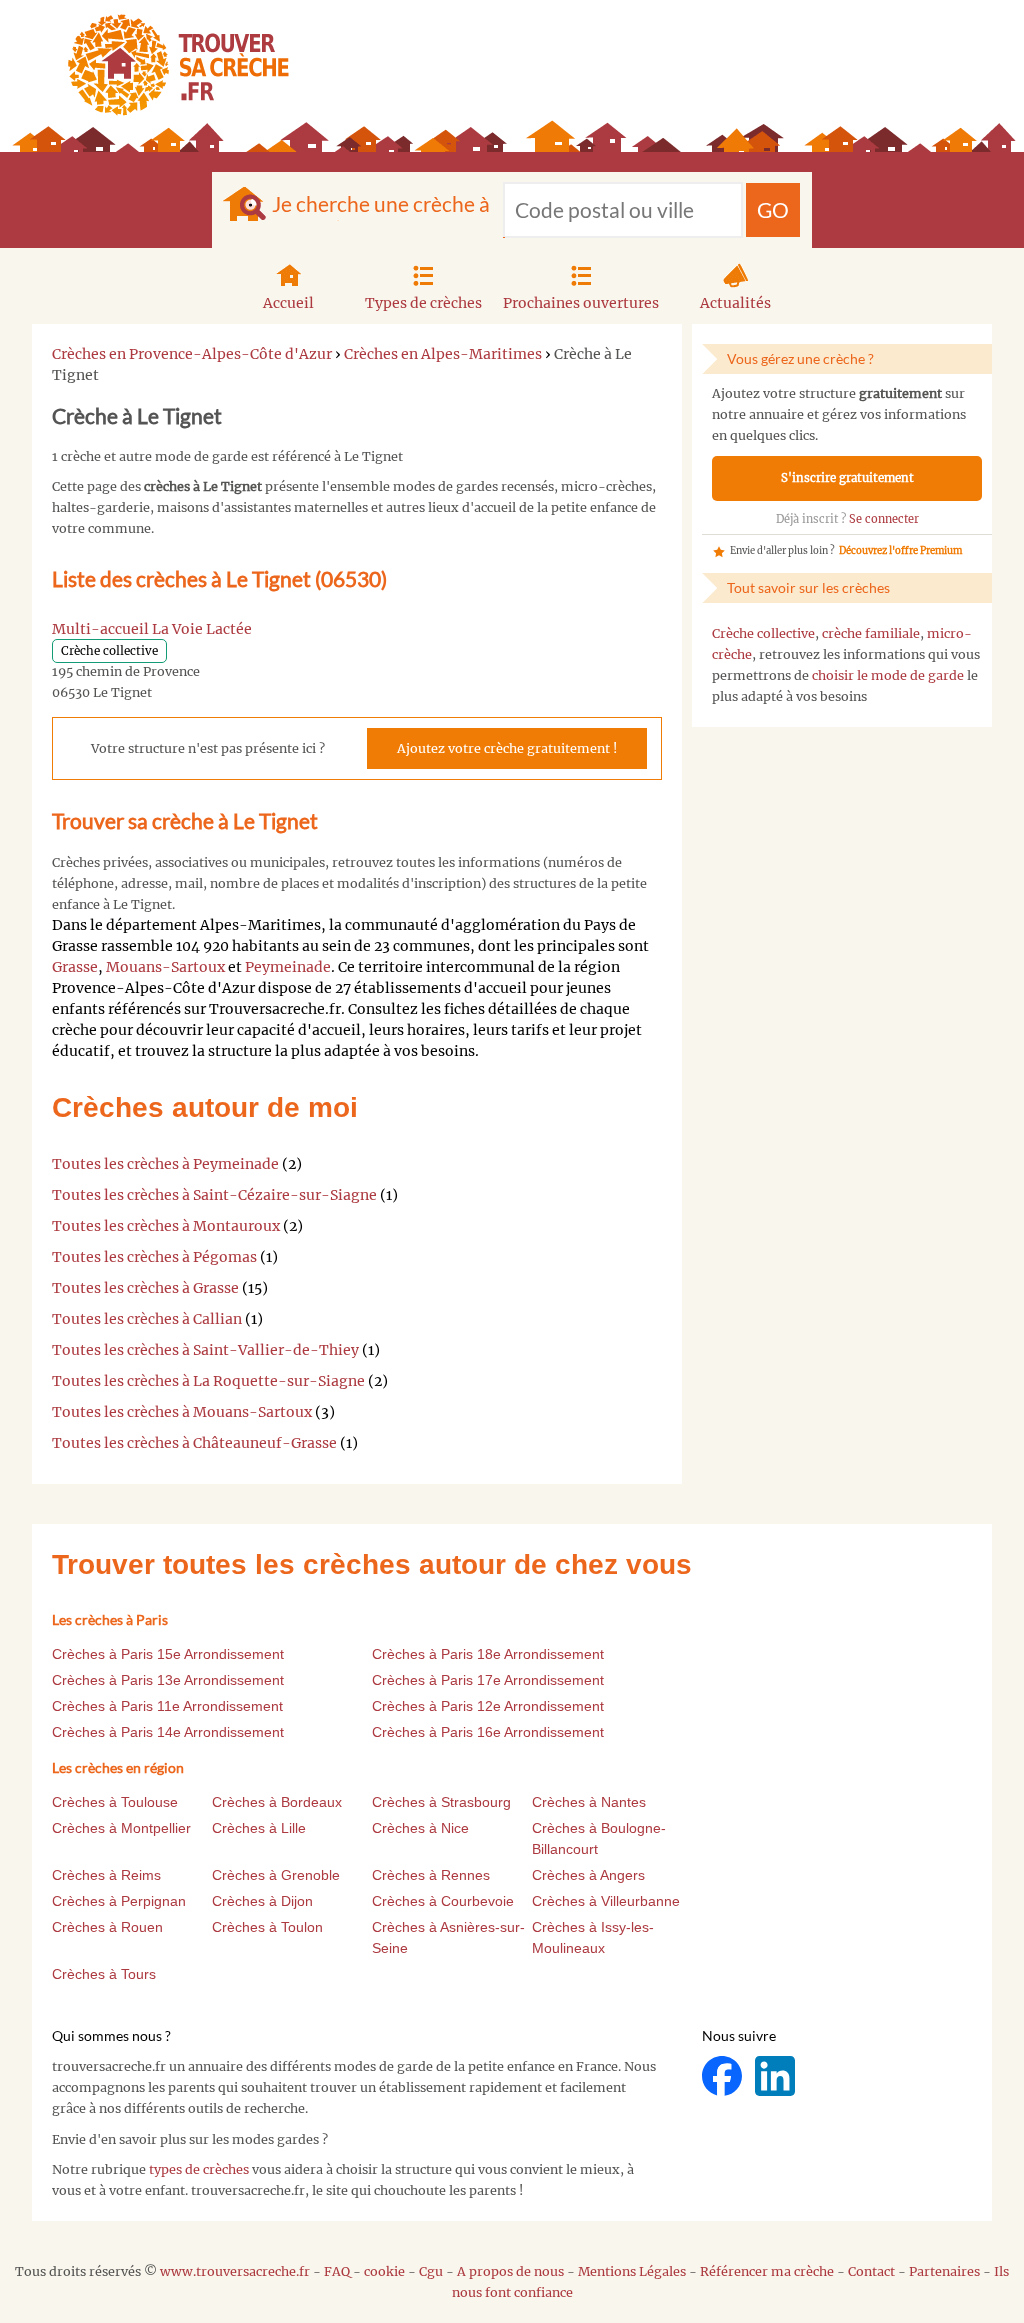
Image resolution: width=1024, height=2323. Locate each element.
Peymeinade (288, 967)
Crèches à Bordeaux (277, 1802)
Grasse (75, 967)
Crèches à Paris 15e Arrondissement (168, 1654)
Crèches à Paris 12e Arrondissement (488, 1706)
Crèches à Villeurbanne (606, 1901)
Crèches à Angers (588, 1875)
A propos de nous (510, 2271)
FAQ (337, 2271)
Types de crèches (423, 303)
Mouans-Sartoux (165, 967)
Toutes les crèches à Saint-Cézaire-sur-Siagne (214, 1195)
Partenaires (944, 2271)
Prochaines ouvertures (581, 303)
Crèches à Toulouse (115, 1802)
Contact (871, 2271)
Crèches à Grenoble (276, 1875)
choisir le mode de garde (888, 675)
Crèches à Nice (420, 1828)
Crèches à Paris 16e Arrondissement (488, 1732)
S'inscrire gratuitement (847, 478)
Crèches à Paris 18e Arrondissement (488, 1654)
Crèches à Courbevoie (443, 1901)
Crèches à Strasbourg (441, 1802)
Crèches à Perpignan (119, 1901)
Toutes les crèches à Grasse (145, 1288)
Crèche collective (763, 633)
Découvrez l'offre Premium (900, 551)
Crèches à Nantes (589, 1802)
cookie (384, 2271)
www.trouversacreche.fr (235, 2271)
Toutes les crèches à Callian (147, 1319)
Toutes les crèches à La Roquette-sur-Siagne (208, 1381)
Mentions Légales (632, 2271)
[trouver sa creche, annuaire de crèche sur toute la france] (170, 64)
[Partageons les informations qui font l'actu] (723, 2075)
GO (773, 209)
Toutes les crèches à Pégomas (154, 1257)
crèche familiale (871, 633)
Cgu (431, 2271)
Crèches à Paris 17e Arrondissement (488, 1680)
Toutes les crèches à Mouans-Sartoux (182, 1412)
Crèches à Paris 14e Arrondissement (168, 1732)
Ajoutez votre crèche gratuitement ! (507, 748)
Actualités (735, 303)
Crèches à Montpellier (121, 1828)
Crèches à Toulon (267, 1927)
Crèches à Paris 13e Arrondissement (168, 1680)
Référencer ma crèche (767, 2271)
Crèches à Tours (104, 1974)
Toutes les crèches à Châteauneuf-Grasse (194, 1443)
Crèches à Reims (106, 1875)
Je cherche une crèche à (381, 203)
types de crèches (199, 2169)
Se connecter (884, 519)
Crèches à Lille (259, 1828)
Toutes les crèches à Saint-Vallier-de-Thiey (205, 1350)
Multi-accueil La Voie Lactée (152, 629)
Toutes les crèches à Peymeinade (165, 1164)
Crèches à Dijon (262, 1901)
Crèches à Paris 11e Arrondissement (167, 1706)
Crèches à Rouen (107, 1927)
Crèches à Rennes (431, 1875)
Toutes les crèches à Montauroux (166, 1226)
